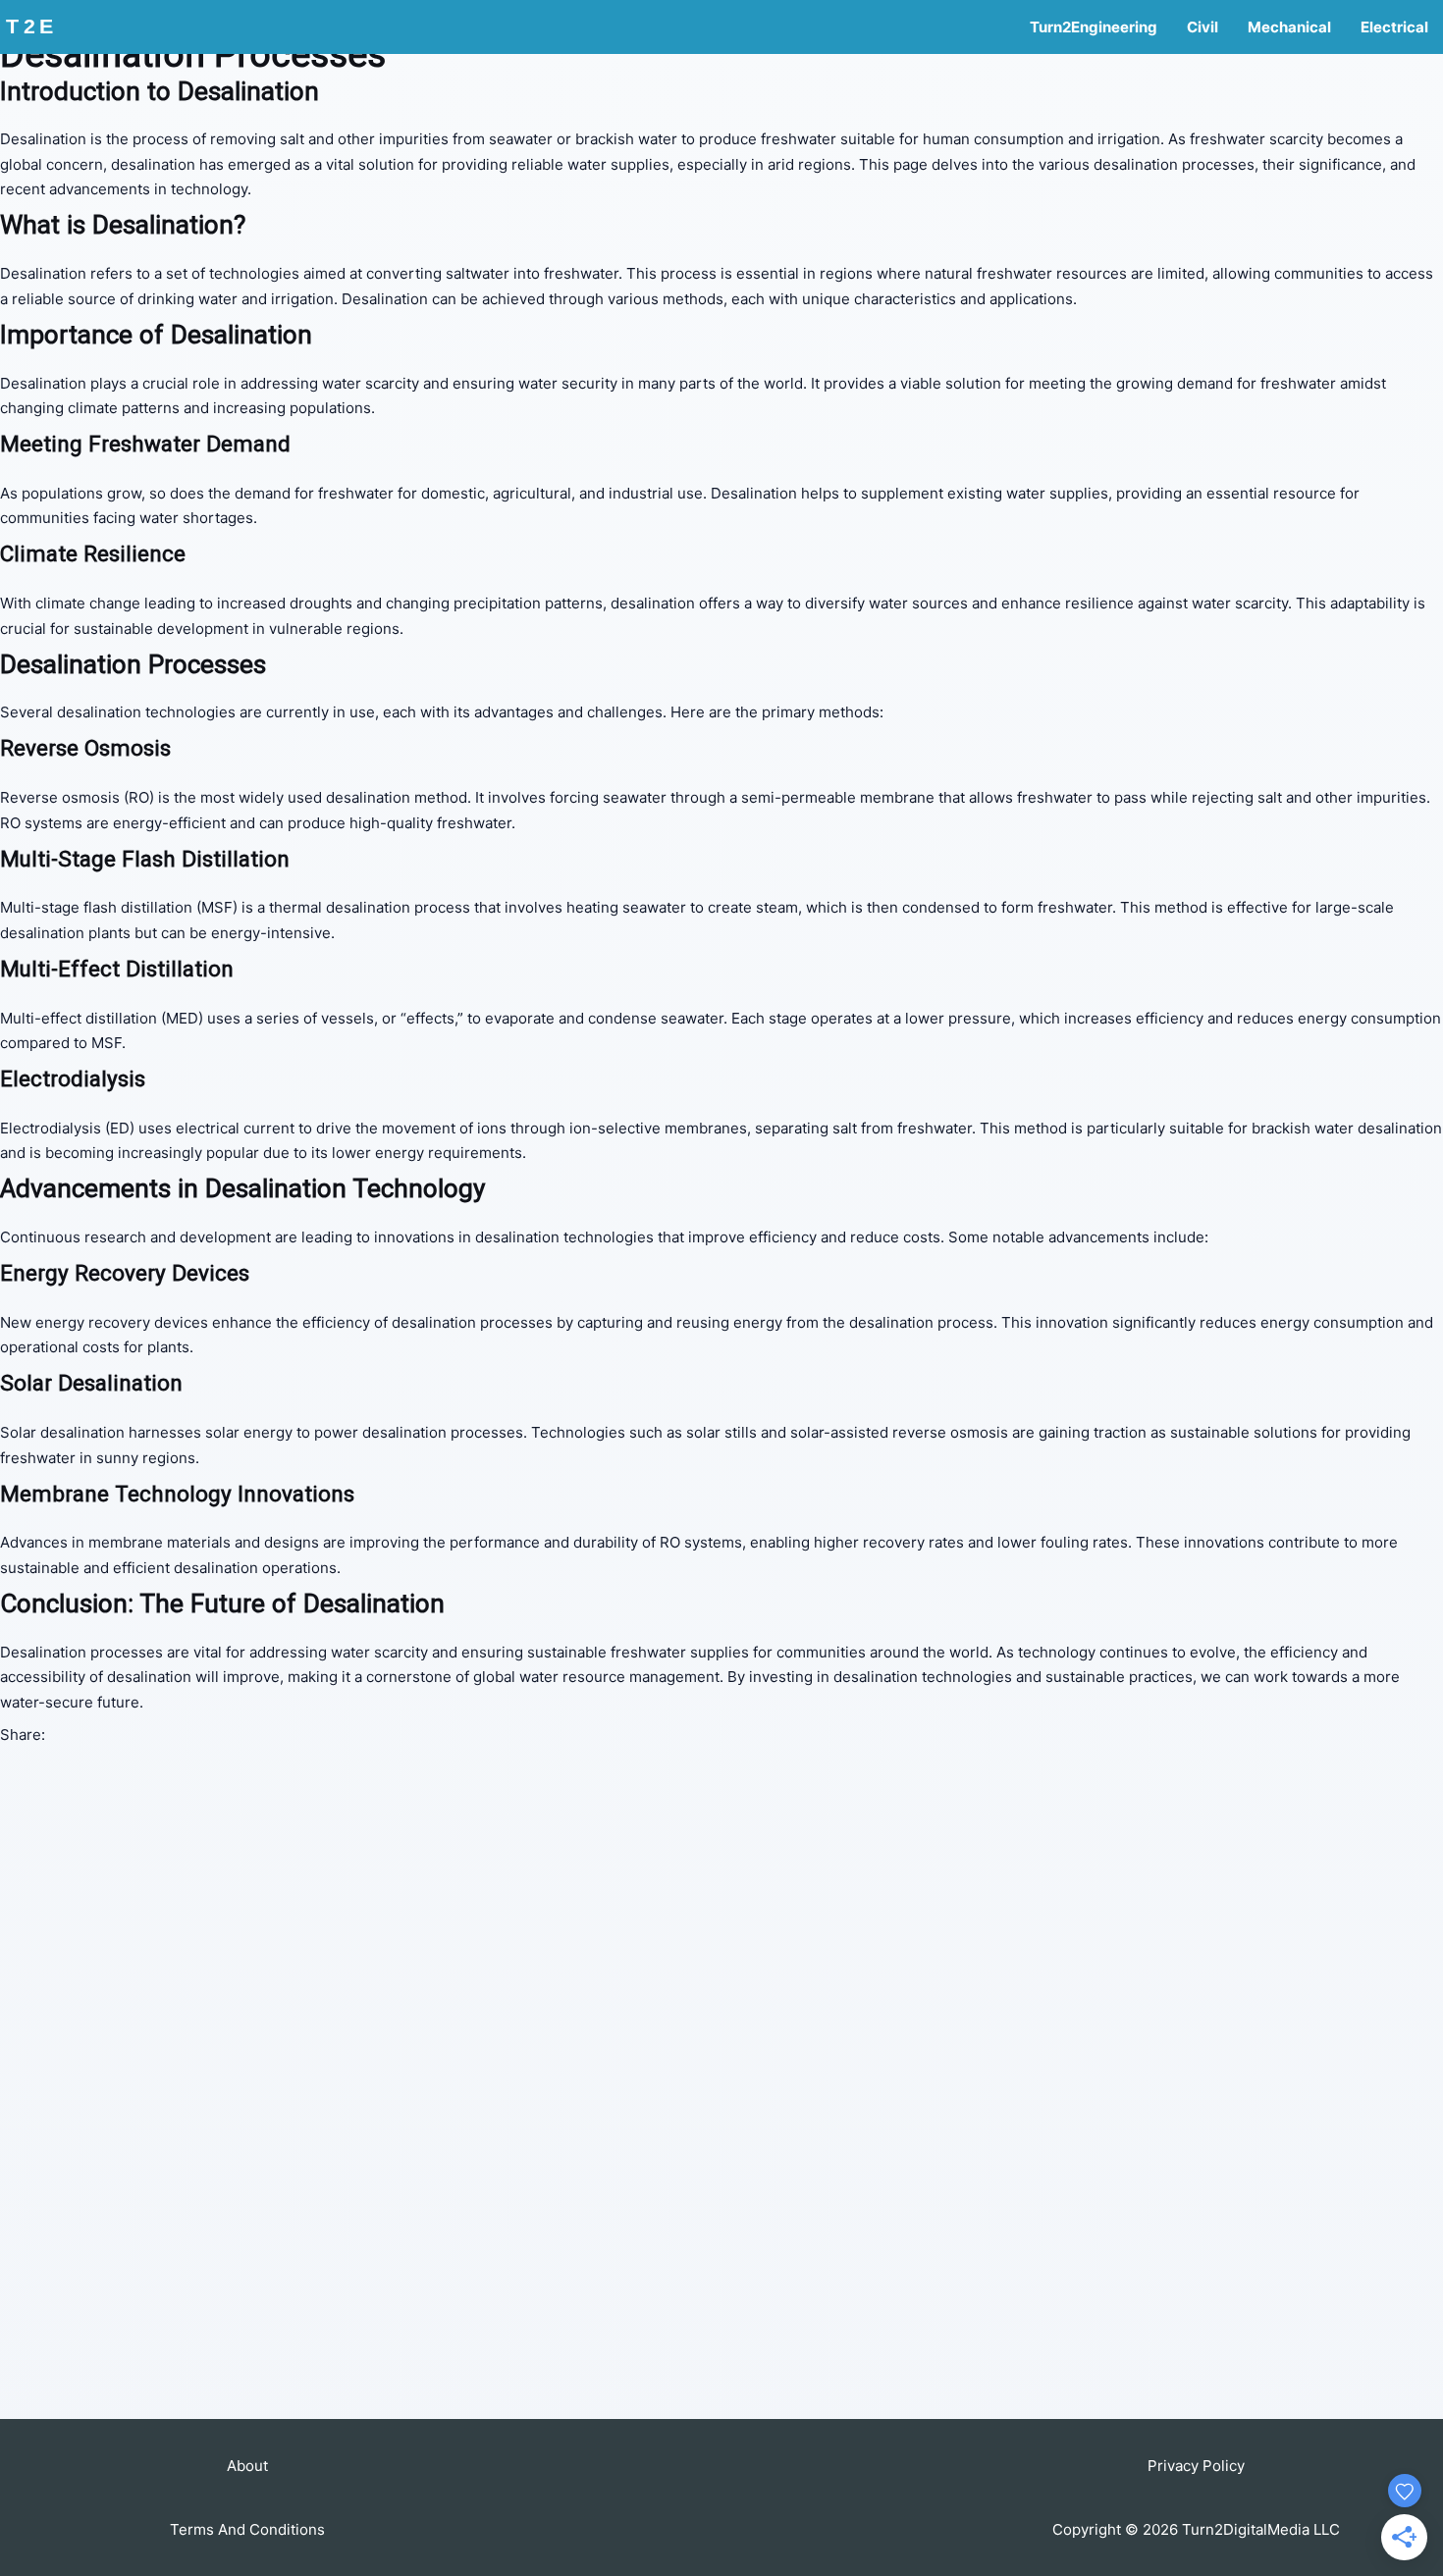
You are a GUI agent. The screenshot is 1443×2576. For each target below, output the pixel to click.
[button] (247, 2466)
